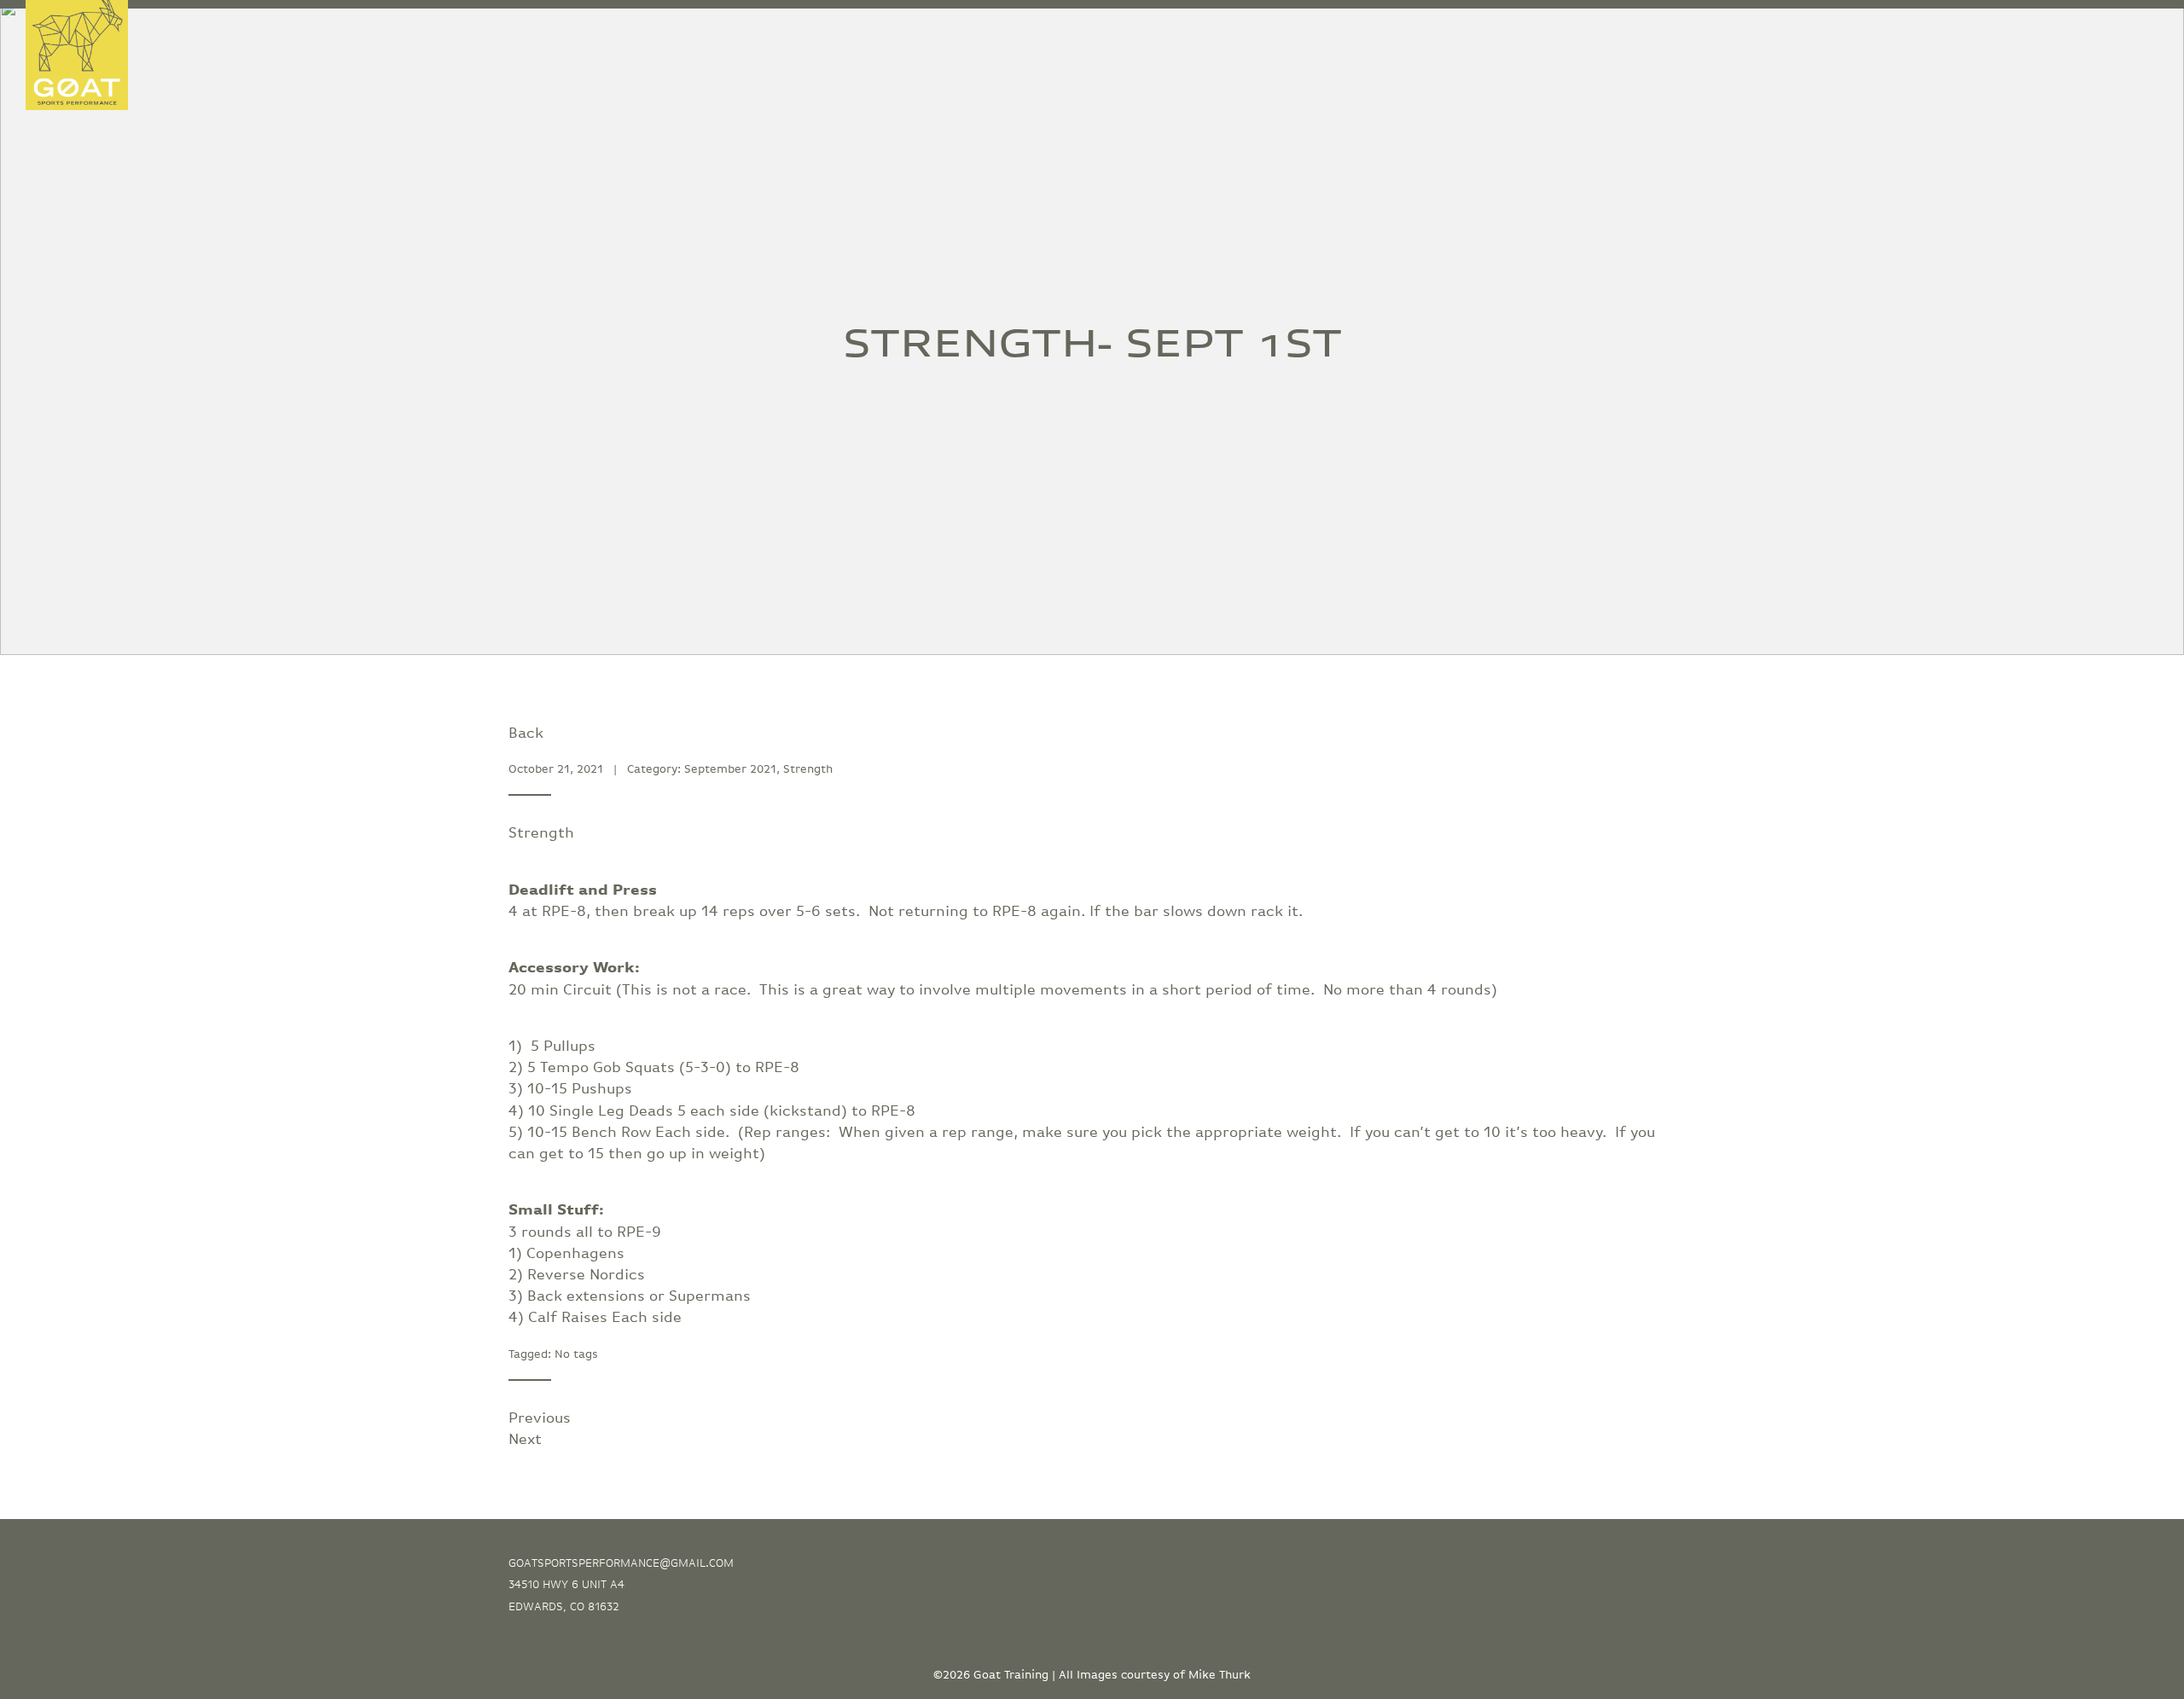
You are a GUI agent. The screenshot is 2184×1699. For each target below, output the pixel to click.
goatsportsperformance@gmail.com (621, 1563)
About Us (1962, 40)
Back (526, 734)
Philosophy (1874, 40)
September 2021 (730, 769)
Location (2042, 40)
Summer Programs (1757, 40)
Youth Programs (1622, 40)
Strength (808, 769)
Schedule (2125, 40)
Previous (540, 1418)
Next (525, 1440)
